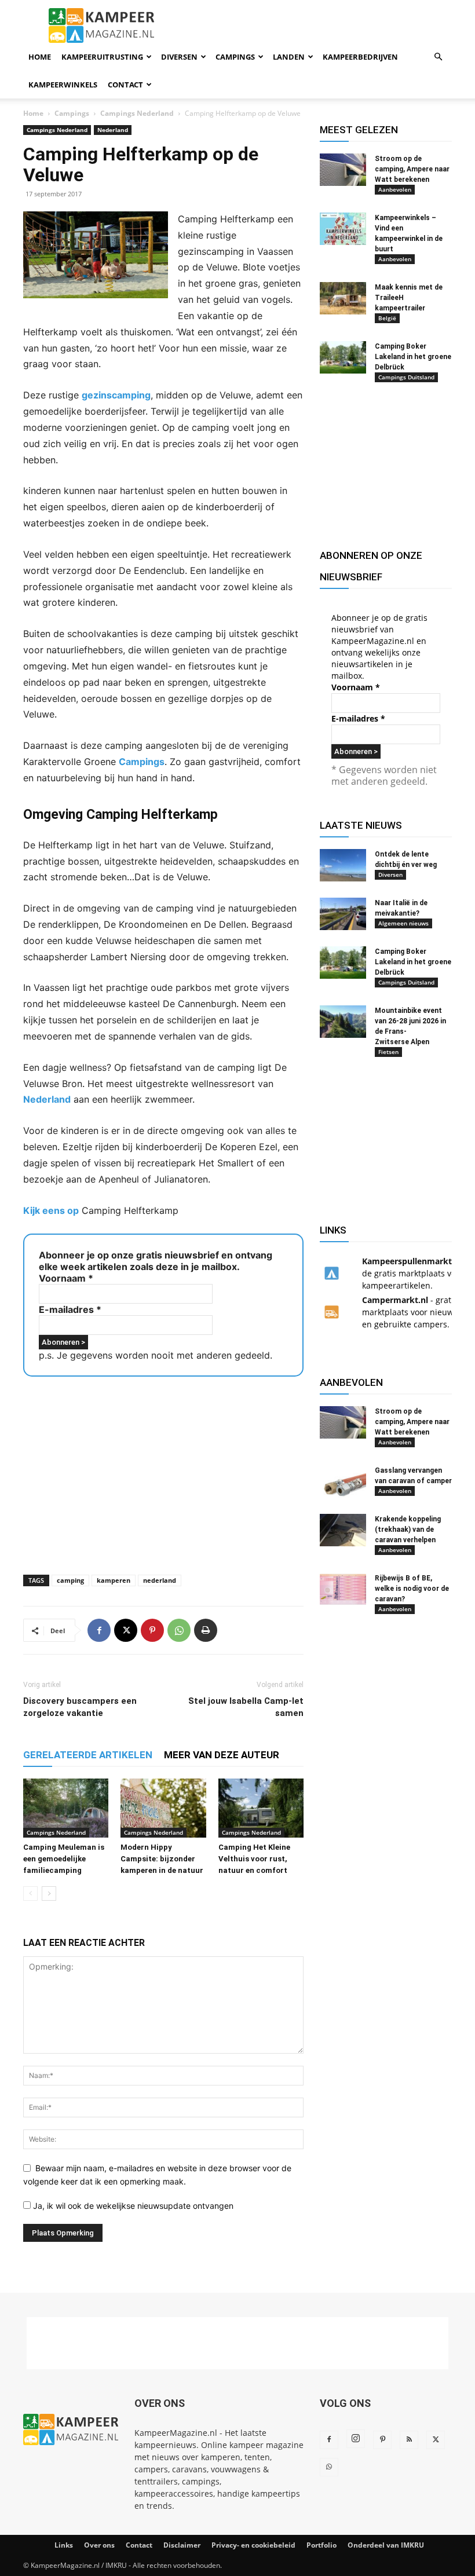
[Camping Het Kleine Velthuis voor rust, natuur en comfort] (261, 1808)
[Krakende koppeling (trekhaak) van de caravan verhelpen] (343, 1530)
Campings (235, 57)
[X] (126, 1630)
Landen (289, 57)
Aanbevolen (395, 189)
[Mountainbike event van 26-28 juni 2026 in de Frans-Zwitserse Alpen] (343, 1022)
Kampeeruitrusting (102, 57)
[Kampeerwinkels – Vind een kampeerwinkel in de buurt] (343, 229)
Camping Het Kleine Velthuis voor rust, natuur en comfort (254, 1859)
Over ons (99, 2545)
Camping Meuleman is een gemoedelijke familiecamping (64, 1859)
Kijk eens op (51, 1210)
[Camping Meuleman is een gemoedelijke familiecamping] (66, 1808)
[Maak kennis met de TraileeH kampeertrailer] (343, 298)
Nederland (113, 130)
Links (64, 2545)
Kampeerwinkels (63, 85)
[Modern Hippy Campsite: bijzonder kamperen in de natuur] (163, 1808)
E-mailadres (70, 1309)
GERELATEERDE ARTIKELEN (88, 1755)
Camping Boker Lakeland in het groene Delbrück (413, 357)
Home (40, 57)
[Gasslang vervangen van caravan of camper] (343, 1481)
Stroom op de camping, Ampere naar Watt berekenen (412, 169)
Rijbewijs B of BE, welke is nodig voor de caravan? (412, 1589)
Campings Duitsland (406, 377)
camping (70, 1580)
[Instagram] (356, 2439)
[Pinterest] (152, 1630)
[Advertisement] (163, 1472)
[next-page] (49, 1893)
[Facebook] (99, 1630)
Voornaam (66, 1278)
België (387, 318)
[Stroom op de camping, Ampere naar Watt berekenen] (343, 170)
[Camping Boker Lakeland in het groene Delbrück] (343, 357)
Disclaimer (182, 2545)
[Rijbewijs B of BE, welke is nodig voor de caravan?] (343, 1589)
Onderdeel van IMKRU (386, 2545)
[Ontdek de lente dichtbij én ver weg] (343, 865)
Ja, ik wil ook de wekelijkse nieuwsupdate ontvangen (132, 2206)
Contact (125, 85)
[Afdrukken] (206, 1630)
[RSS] (409, 2440)
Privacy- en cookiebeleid (253, 2545)
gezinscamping (116, 395)
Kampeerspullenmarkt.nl (412, 1261)
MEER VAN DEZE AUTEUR (222, 1755)
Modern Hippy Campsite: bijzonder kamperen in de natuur (162, 1859)
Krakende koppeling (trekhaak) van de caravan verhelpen (408, 1529)
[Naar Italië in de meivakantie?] (343, 914)
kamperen (114, 1580)
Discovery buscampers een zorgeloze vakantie (80, 1707)
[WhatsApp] (179, 1630)
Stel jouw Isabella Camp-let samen (246, 1707)
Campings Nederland (137, 113)
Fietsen (388, 1052)
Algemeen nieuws (403, 923)
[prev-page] (30, 1893)
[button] (438, 57)
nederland (160, 1580)
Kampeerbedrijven (360, 57)
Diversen (179, 57)
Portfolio (321, 2545)
